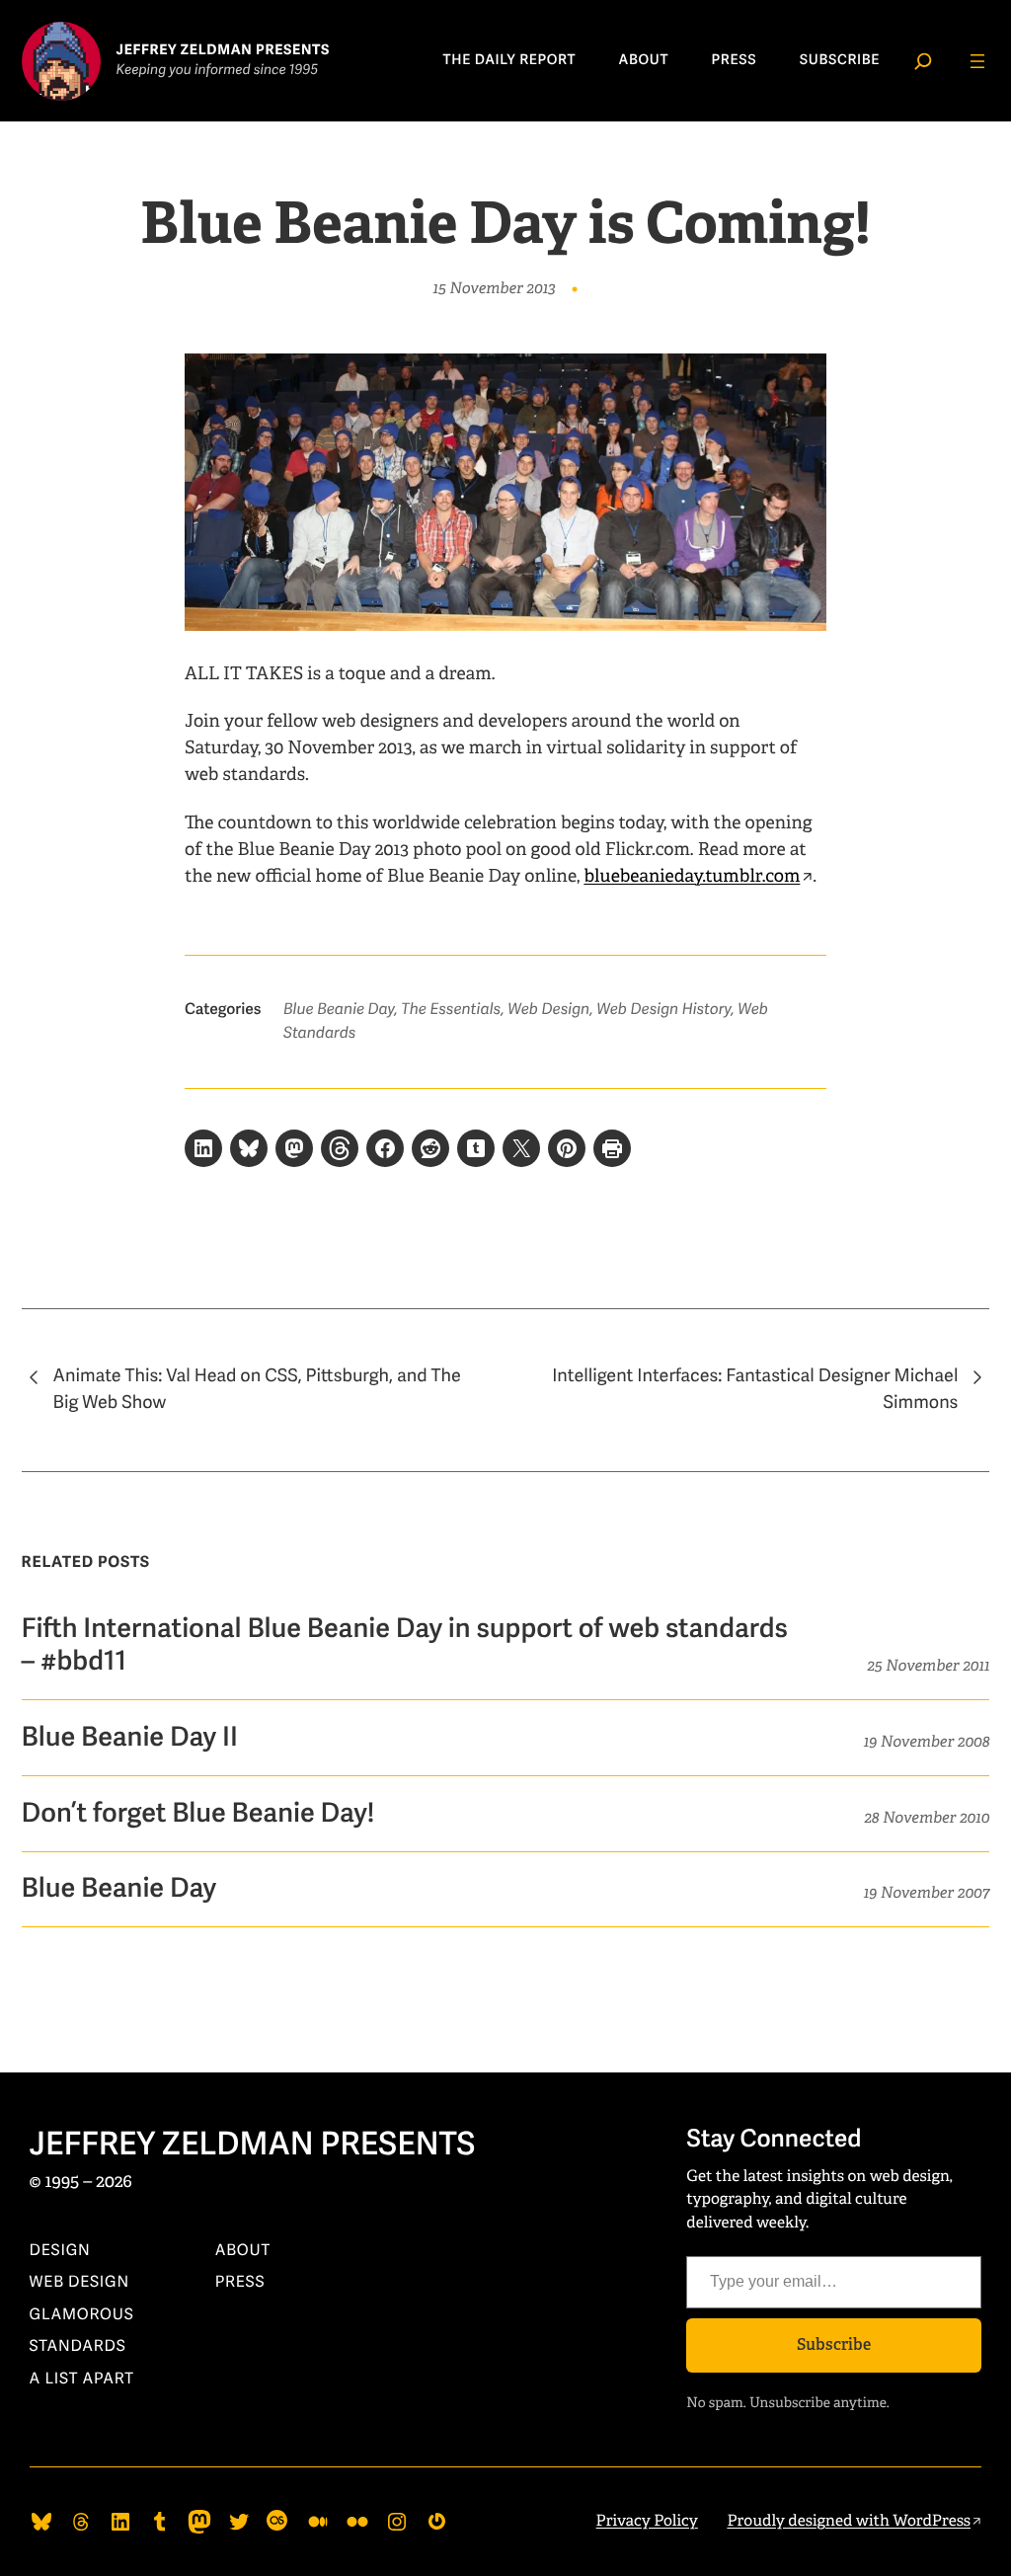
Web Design (548, 1009)
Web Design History (663, 1009)
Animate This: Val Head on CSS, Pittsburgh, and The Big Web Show (257, 1390)
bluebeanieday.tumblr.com (692, 877)
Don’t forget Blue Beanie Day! (198, 1814)
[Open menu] (977, 61)
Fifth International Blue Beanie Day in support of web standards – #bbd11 (405, 1645)
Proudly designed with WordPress (849, 2521)
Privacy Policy (647, 2521)
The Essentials (451, 1009)
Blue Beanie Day (339, 1009)
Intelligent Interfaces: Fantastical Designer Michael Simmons (755, 1390)
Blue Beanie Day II (130, 1738)
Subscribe (834, 2344)
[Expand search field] (923, 61)
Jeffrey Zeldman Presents (253, 2146)
